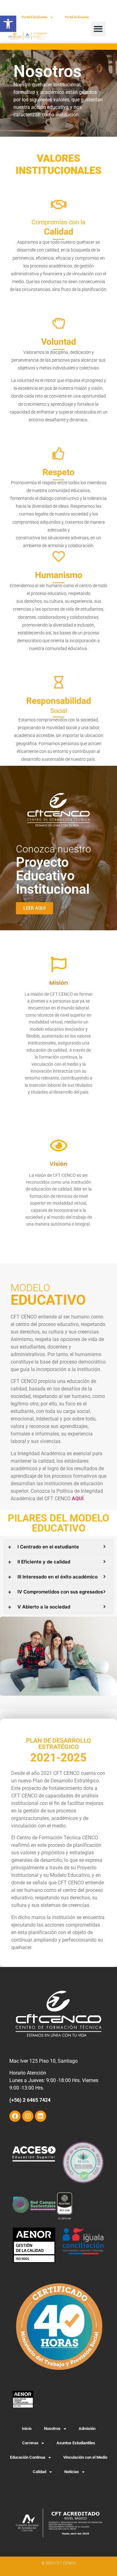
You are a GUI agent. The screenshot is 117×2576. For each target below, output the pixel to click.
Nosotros (52, 2429)
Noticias (72, 2472)
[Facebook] (15, 2116)
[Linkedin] (41, 2116)
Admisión (87, 2429)
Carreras (30, 2443)
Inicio (27, 2429)
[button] (8, 24)
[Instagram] (28, 2116)
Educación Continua (28, 2457)
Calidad (39, 2472)
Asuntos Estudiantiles (76, 2443)
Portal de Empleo (77, 17)
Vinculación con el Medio (85, 2457)
